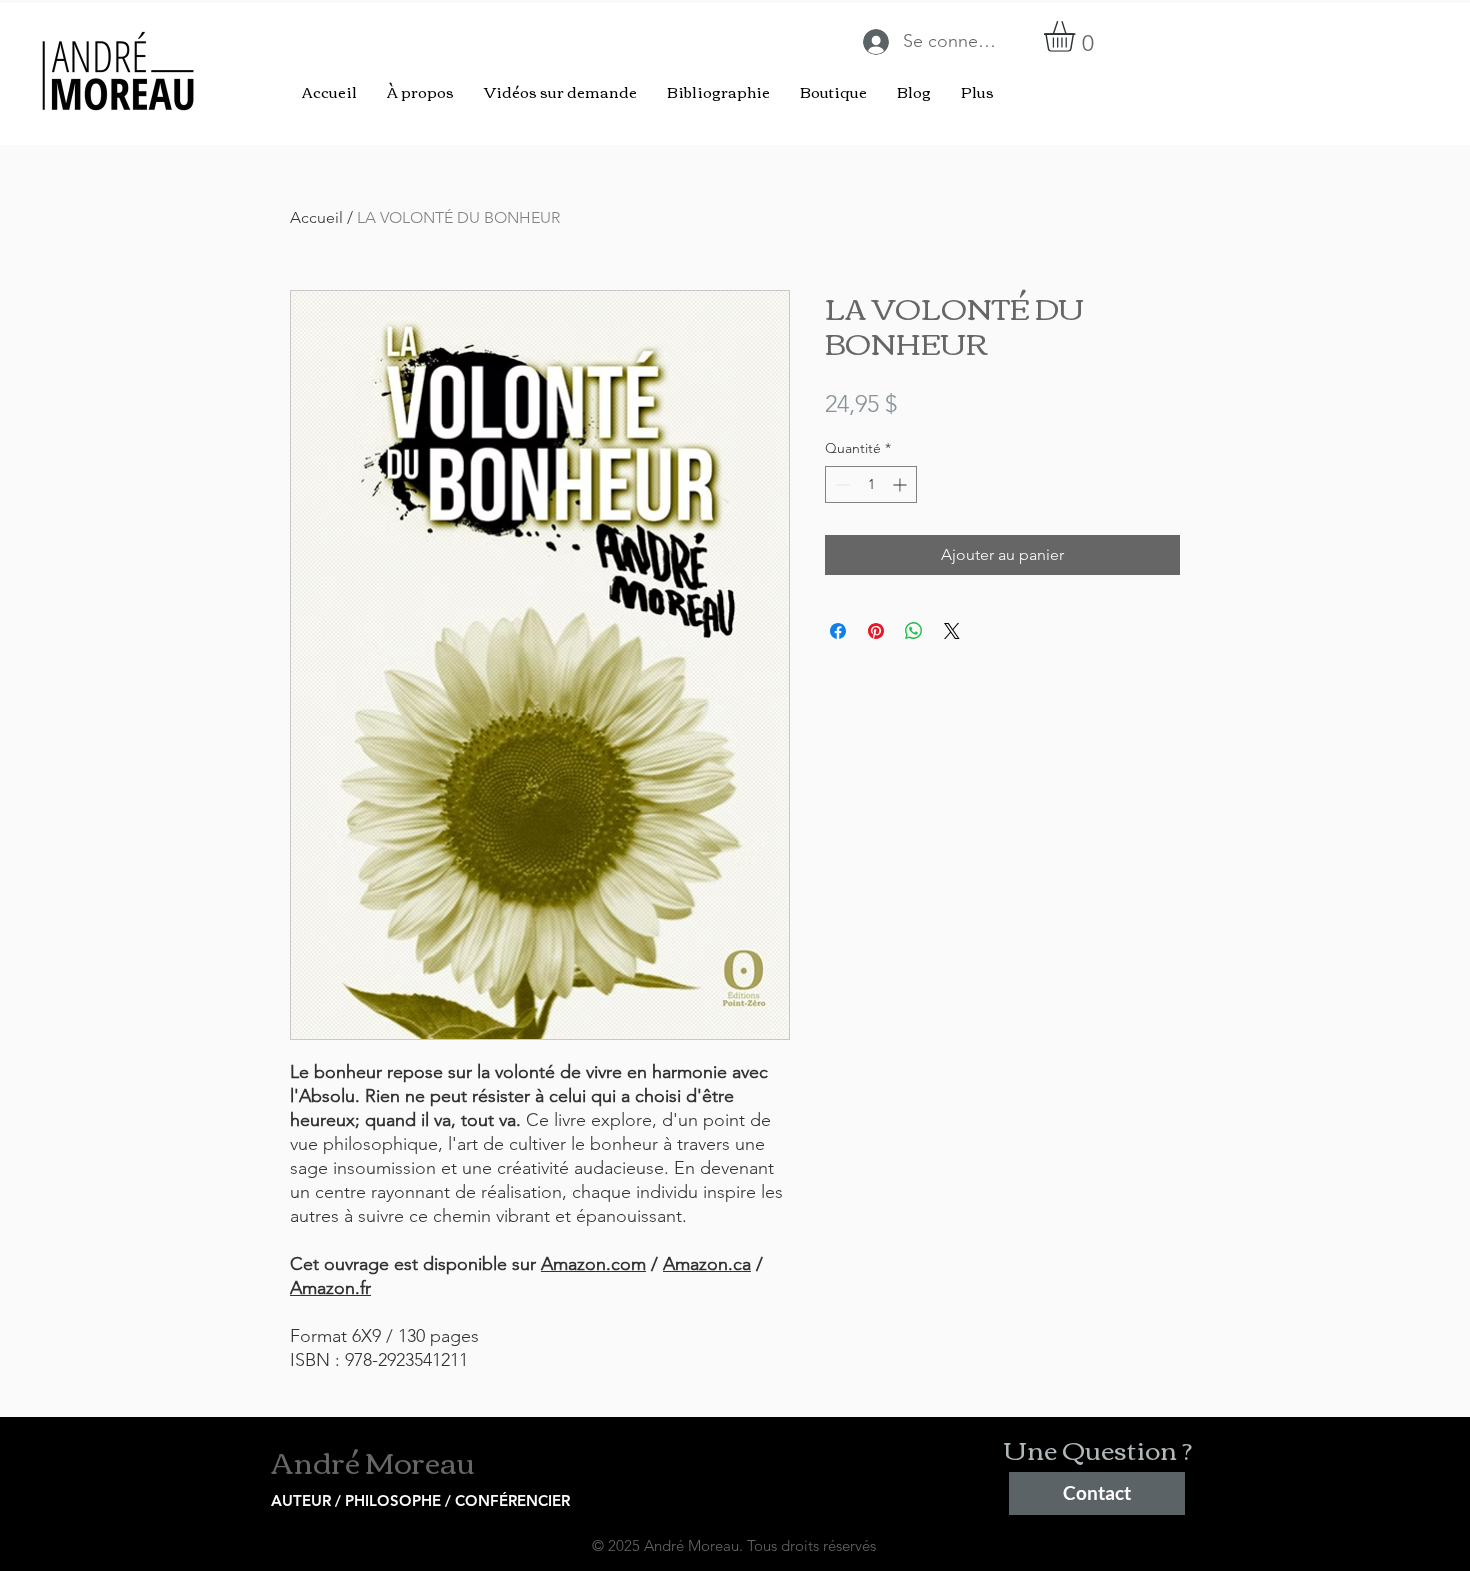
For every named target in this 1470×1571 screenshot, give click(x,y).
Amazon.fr (330, 1288)
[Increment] (901, 484)
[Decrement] (840, 484)
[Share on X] (952, 631)
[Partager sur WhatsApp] (914, 631)
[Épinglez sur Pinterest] (876, 631)
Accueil (316, 217)
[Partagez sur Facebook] (838, 631)
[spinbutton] (871, 484)
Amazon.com (593, 1264)
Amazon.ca (707, 1264)
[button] (1077, 36)
